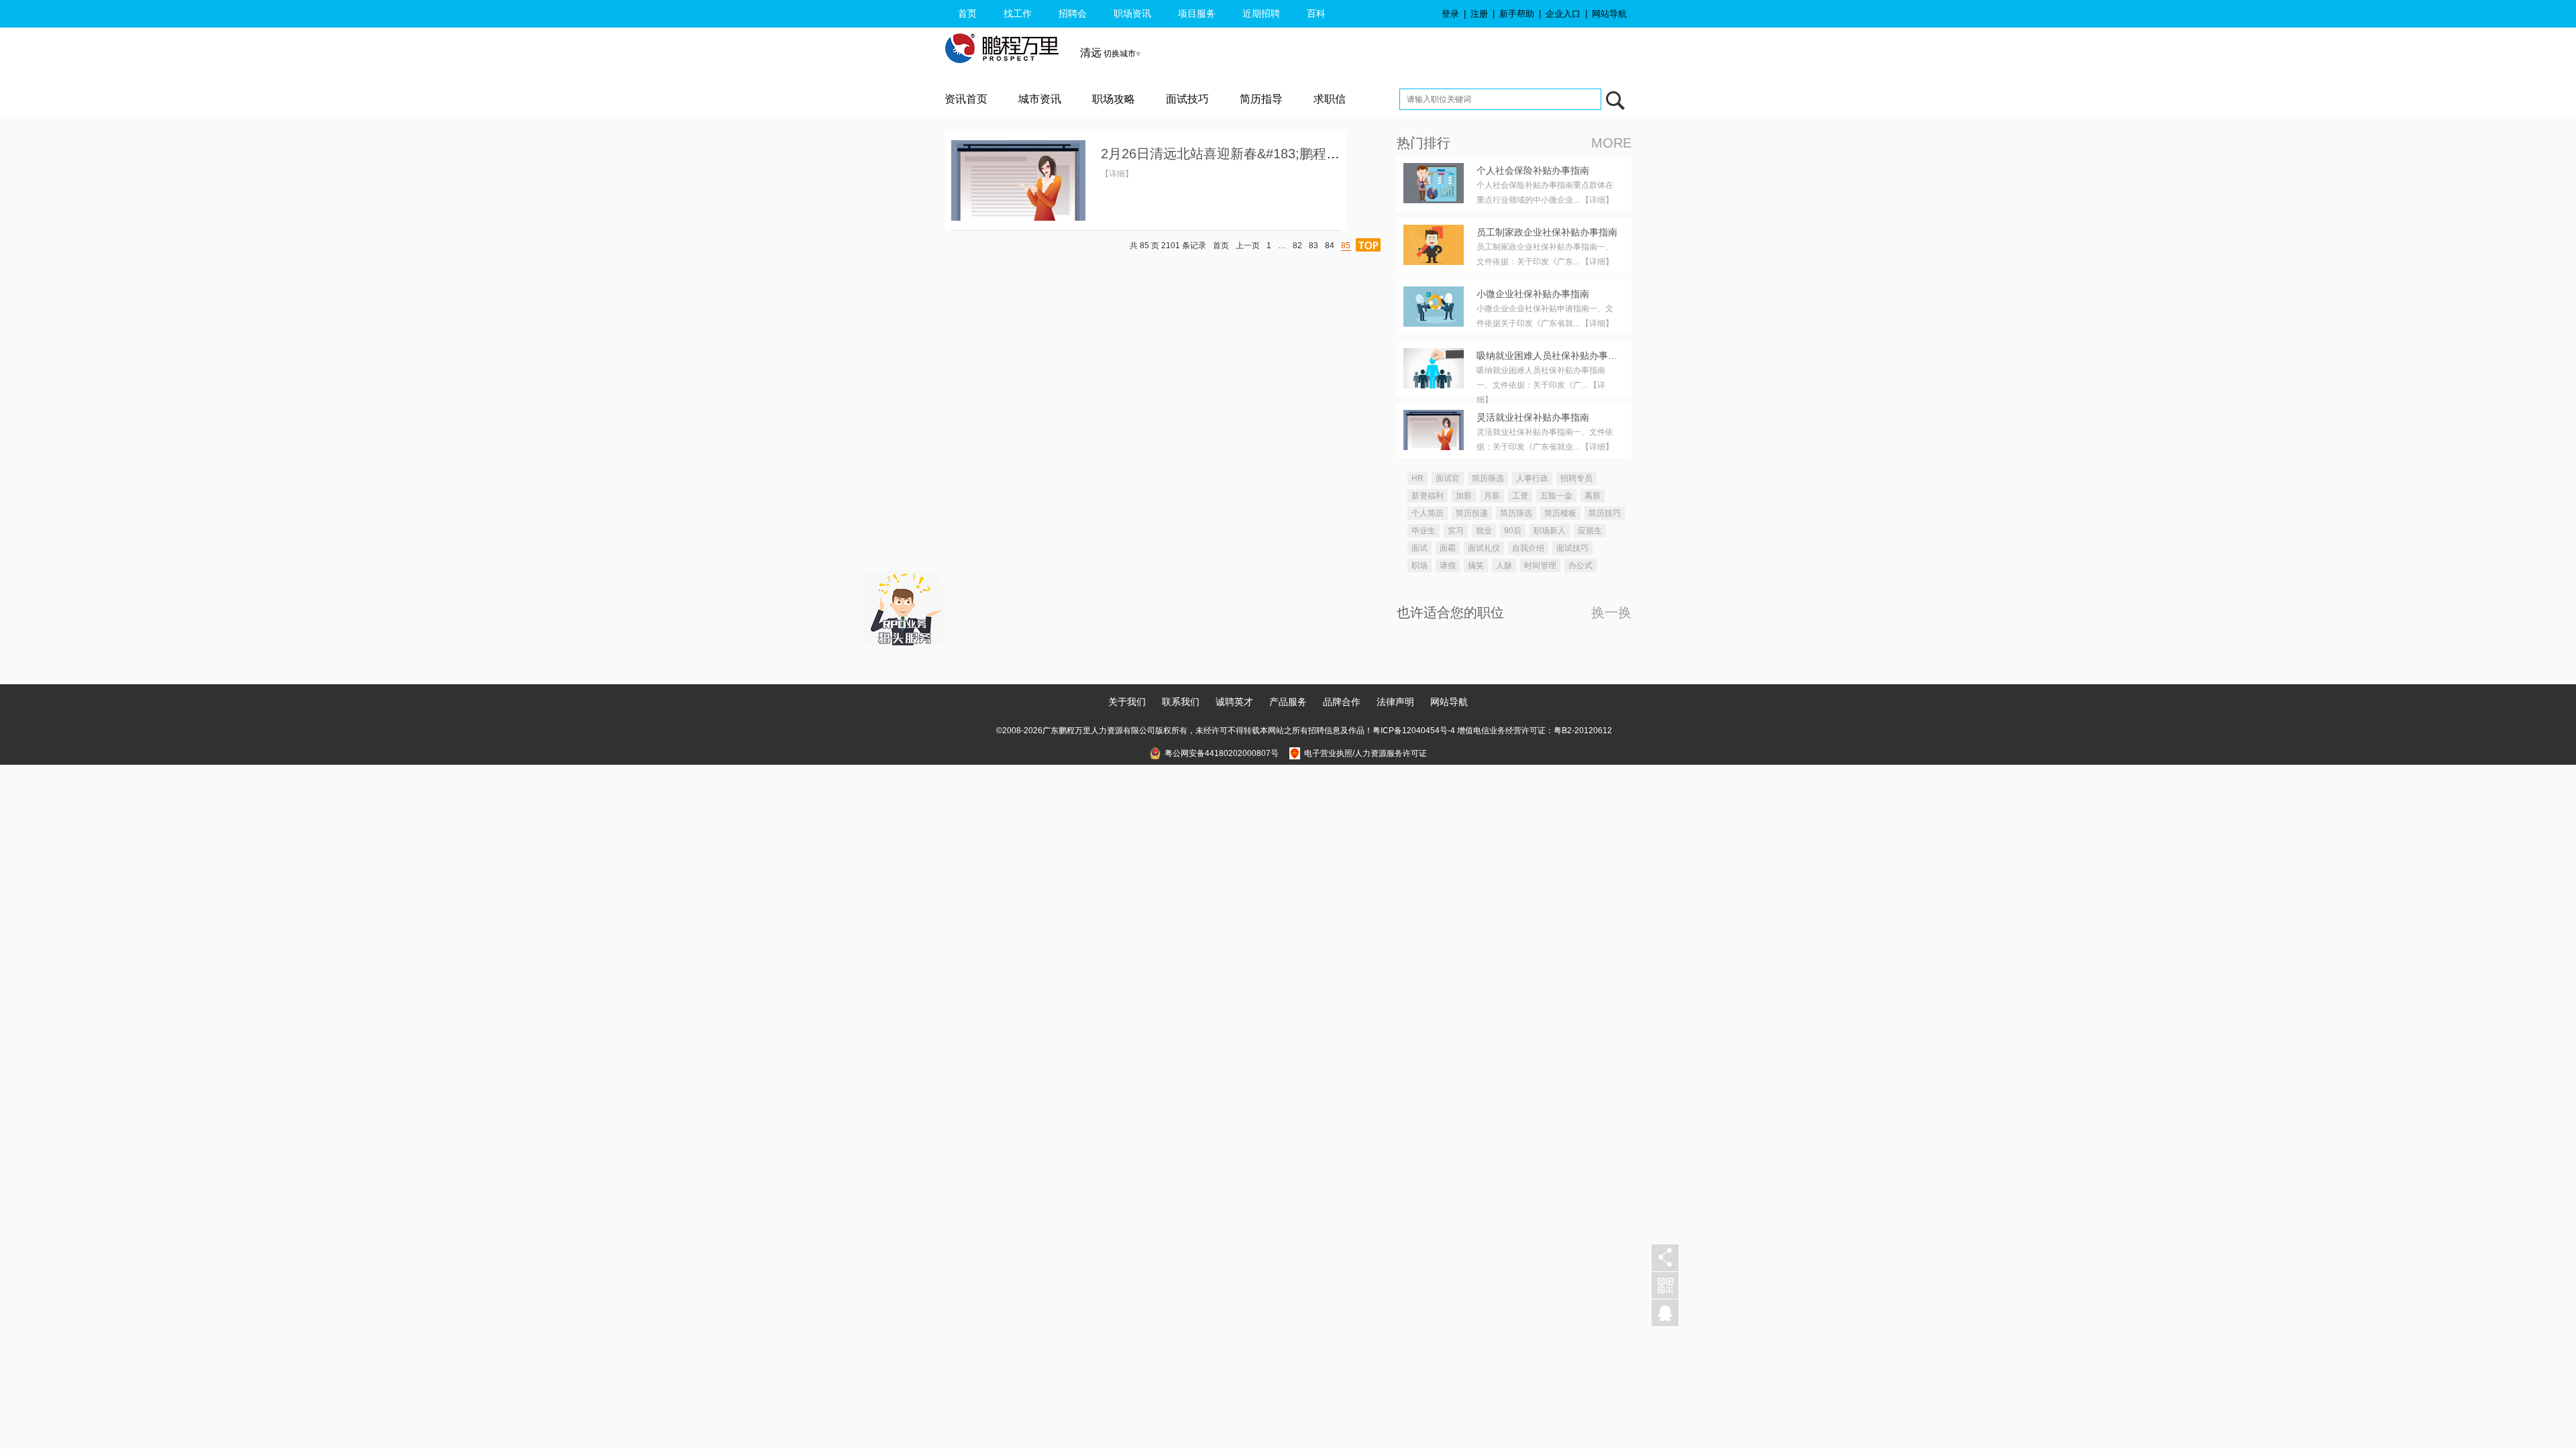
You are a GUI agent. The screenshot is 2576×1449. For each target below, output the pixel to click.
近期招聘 (1261, 13)
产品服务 (1288, 702)
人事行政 (1532, 478)
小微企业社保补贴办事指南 (1533, 294)
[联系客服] (1665, 1313)
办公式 (1580, 566)
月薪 (1492, 496)
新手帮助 (1517, 14)
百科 (1316, 13)
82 (1297, 246)
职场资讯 (1132, 13)
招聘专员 (1576, 478)
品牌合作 (1342, 702)
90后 (1513, 531)
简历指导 (1261, 99)
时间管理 (1540, 566)
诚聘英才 (1234, 702)
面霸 (1448, 548)
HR (1417, 478)
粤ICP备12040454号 (1410, 731)
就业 (1484, 531)
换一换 (1611, 612)
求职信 (1330, 99)
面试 (1419, 548)
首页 (967, 13)
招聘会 (1073, 13)
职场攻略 (1114, 99)
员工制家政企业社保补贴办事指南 (1547, 232)
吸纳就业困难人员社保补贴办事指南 (1552, 356)
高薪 (1593, 496)
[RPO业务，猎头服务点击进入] (904, 605)
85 (1346, 246)
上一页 (1248, 246)
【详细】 (1117, 174)
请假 (1448, 566)
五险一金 (1556, 496)
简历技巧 (1605, 513)
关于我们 (1127, 702)
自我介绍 (1528, 548)
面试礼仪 (1484, 548)
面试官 (1448, 478)
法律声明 (1395, 702)
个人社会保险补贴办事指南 (1533, 170)
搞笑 (1476, 566)
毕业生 (1424, 531)
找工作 (1018, 13)
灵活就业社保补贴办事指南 (1533, 417)
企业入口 (1563, 14)
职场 (1419, 566)
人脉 (1504, 566)
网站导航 (1609, 14)
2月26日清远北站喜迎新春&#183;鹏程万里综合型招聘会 (1267, 154)
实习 (1456, 531)
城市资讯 (1040, 99)
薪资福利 (1428, 496)
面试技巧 (1187, 99)
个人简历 (1428, 513)
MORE (1611, 143)
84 (1330, 246)
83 (1313, 246)
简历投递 (1472, 513)
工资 (1520, 496)
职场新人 (1550, 531)
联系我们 (1181, 702)
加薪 (1464, 496)
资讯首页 (966, 99)
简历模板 (1560, 513)
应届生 (1590, 531)
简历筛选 (1488, 478)
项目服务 (1197, 13)
